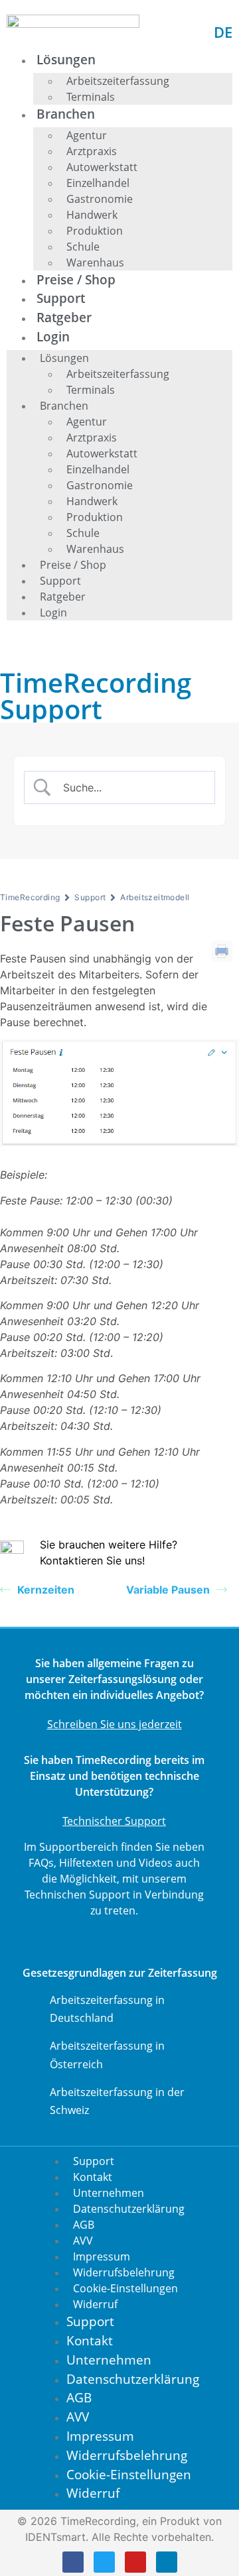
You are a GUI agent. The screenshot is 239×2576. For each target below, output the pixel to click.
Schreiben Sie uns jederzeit (115, 1724)
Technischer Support (114, 1821)
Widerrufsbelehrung (124, 2272)
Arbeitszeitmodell (155, 897)
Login (53, 336)
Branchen (66, 114)
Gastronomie (100, 199)
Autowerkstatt (102, 167)
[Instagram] (167, 2562)
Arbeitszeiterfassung (118, 81)
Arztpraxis (92, 151)
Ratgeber (64, 317)
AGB (84, 2225)
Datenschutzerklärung (129, 2209)
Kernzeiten (46, 1590)
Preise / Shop (76, 279)
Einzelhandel (98, 183)
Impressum (102, 2256)
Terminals (91, 97)
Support (61, 298)
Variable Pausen (168, 1590)
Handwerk (92, 215)
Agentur (87, 135)
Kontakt (93, 2177)
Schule (83, 247)
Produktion (95, 231)
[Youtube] (135, 2562)
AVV (83, 2241)
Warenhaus (95, 263)
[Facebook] (73, 2562)
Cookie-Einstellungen (125, 2288)
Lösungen (66, 59)
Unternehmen (109, 2193)
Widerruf (95, 2304)
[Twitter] (104, 2562)
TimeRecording (30, 897)
